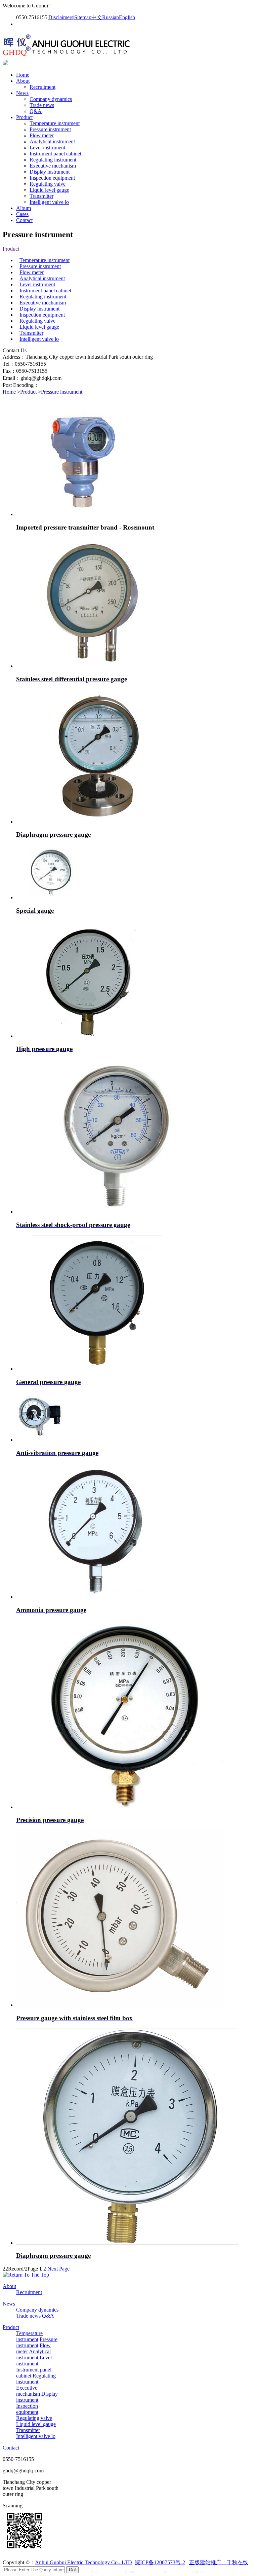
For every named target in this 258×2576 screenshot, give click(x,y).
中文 (97, 17)
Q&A (36, 111)
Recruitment (42, 87)
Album (24, 208)
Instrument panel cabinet (55, 154)
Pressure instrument (50, 129)
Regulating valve (48, 184)
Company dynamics (51, 99)
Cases (22, 214)
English (127, 17)
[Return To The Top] (26, 2275)
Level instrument (47, 148)
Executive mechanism (53, 166)
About (23, 81)
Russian (111, 17)
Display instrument (50, 172)
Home (23, 75)
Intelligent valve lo (49, 202)
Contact (24, 220)
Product (24, 117)
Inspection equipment (52, 178)
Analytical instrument (52, 141)
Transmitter (41, 196)
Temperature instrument (55, 123)
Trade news (42, 105)
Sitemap (83, 17)
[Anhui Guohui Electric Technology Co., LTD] (68, 57)
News (22, 93)
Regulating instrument (53, 160)
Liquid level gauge (49, 190)
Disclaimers (61, 17)
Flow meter (42, 135)
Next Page (58, 2269)
